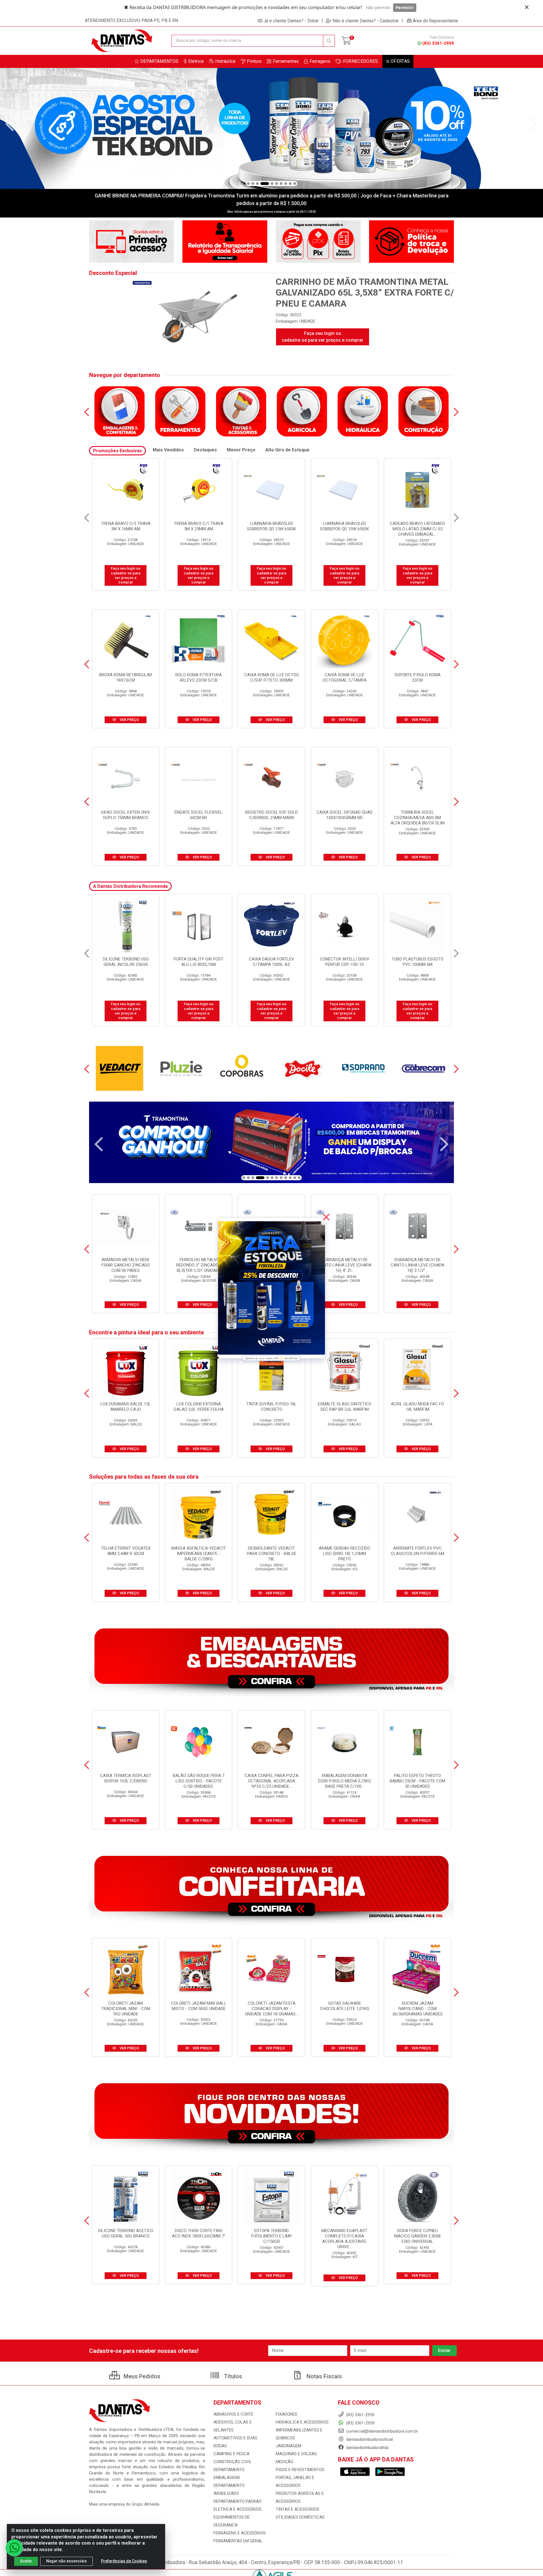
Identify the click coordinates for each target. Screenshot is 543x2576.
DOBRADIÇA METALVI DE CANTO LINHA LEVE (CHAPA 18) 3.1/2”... (417, 1265)
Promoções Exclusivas (118, 451)
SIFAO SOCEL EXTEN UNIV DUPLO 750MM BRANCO (126, 815)
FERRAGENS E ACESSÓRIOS (240, 2533)
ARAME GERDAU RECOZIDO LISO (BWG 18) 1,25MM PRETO (344, 1554)
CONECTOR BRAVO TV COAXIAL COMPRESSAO (418, 526)
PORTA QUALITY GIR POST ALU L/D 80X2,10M (126, 962)
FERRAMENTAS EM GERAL (238, 2541)
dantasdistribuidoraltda (367, 2448)
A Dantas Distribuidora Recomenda (130, 886)
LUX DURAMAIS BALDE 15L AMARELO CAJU (126, 1407)
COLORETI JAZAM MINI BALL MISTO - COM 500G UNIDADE (199, 2006)
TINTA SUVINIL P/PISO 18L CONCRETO (271, 1407)
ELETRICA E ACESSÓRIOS (238, 2509)
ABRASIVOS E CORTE (233, 2414)
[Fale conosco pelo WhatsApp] (14, 2548)
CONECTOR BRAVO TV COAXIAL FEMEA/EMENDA (344, 526)
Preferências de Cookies (124, 2561)
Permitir (405, 7)
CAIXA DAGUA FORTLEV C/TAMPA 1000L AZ (199, 962)
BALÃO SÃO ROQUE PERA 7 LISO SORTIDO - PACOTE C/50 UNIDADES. (199, 1781)
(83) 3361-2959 (438, 43)
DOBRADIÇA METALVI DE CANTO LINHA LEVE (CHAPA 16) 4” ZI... (344, 1265)
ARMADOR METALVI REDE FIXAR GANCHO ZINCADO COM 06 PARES (126, 1265)
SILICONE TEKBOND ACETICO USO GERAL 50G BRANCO (126, 2233)
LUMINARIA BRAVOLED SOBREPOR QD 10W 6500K (199, 526)
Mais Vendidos (168, 450)
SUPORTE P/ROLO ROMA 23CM (418, 678)
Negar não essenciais (66, 2561)
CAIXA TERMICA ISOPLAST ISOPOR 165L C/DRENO (126, 1778)
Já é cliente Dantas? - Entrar (291, 21)
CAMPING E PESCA (231, 2454)
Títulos (232, 2376)
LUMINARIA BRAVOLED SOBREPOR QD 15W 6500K (126, 526)
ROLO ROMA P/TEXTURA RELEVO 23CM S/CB (199, 678)
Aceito (26, 2561)
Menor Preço (241, 450)
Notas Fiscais (324, 2376)
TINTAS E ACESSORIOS (298, 2509)
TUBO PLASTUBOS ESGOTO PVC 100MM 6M (345, 962)
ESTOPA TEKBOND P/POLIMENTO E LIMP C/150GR (271, 2236)
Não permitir (378, 7)
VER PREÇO (129, 720)
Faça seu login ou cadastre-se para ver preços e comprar (323, 337)
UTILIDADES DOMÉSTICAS (300, 2517)
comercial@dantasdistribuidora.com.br (382, 2431)
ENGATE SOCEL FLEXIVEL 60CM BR (199, 815)
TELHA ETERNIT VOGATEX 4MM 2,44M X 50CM (126, 1551)
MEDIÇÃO (285, 2462)
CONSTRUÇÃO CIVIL (233, 2462)
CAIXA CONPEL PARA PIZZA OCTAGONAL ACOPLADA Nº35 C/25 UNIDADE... (271, 1781)
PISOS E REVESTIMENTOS (300, 2470)
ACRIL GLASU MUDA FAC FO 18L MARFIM (417, 1407)
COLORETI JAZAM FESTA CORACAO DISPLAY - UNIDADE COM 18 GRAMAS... (271, 2009)
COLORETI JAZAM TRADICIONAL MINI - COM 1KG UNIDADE (126, 2009)
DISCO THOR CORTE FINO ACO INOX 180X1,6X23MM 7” (199, 2233)
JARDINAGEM (288, 2446)
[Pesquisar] (329, 41)
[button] (248, 184)
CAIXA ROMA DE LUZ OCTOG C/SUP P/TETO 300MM (272, 678)
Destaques (205, 450)
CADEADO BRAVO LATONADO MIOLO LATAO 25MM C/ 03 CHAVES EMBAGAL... (271, 529)
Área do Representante (435, 21)
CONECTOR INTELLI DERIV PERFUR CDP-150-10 (272, 962)
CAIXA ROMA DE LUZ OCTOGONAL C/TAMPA (345, 678)
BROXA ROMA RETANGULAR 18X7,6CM (126, 678)
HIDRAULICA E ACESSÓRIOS (302, 2422)
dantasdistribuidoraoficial (369, 2439)
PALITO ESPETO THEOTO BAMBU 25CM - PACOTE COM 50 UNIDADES (417, 1781)
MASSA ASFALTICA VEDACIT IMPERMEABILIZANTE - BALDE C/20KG (199, 1554)
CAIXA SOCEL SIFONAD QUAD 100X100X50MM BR (344, 815)
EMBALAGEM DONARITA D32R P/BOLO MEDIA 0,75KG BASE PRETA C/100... (345, 1781)
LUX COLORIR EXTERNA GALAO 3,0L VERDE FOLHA (199, 1407)
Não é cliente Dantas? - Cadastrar (366, 21)
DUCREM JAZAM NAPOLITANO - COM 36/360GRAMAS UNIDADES (417, 2009)
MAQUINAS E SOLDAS (296, 2454)
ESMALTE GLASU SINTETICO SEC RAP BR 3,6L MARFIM (345, 1407)
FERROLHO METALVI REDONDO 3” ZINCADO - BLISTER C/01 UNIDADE (199, 1265)
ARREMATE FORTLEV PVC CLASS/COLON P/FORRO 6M (418, 1551)
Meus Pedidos (141, 2376)
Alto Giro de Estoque (287, 450)
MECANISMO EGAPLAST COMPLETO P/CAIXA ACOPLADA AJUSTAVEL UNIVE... (344, 2239)
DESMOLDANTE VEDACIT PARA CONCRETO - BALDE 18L (272, 1554)
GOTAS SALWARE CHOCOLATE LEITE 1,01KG (345, 2006)
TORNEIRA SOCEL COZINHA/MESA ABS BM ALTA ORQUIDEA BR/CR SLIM (418, 818)
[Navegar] (10, 124)
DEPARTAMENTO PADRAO (238, 2501)
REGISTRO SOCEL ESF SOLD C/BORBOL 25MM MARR (271, 815)
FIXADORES (286, 2414)
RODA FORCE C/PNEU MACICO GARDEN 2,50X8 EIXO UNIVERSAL (417, 2236)
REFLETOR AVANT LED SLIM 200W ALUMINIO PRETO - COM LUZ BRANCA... (417, 964)
